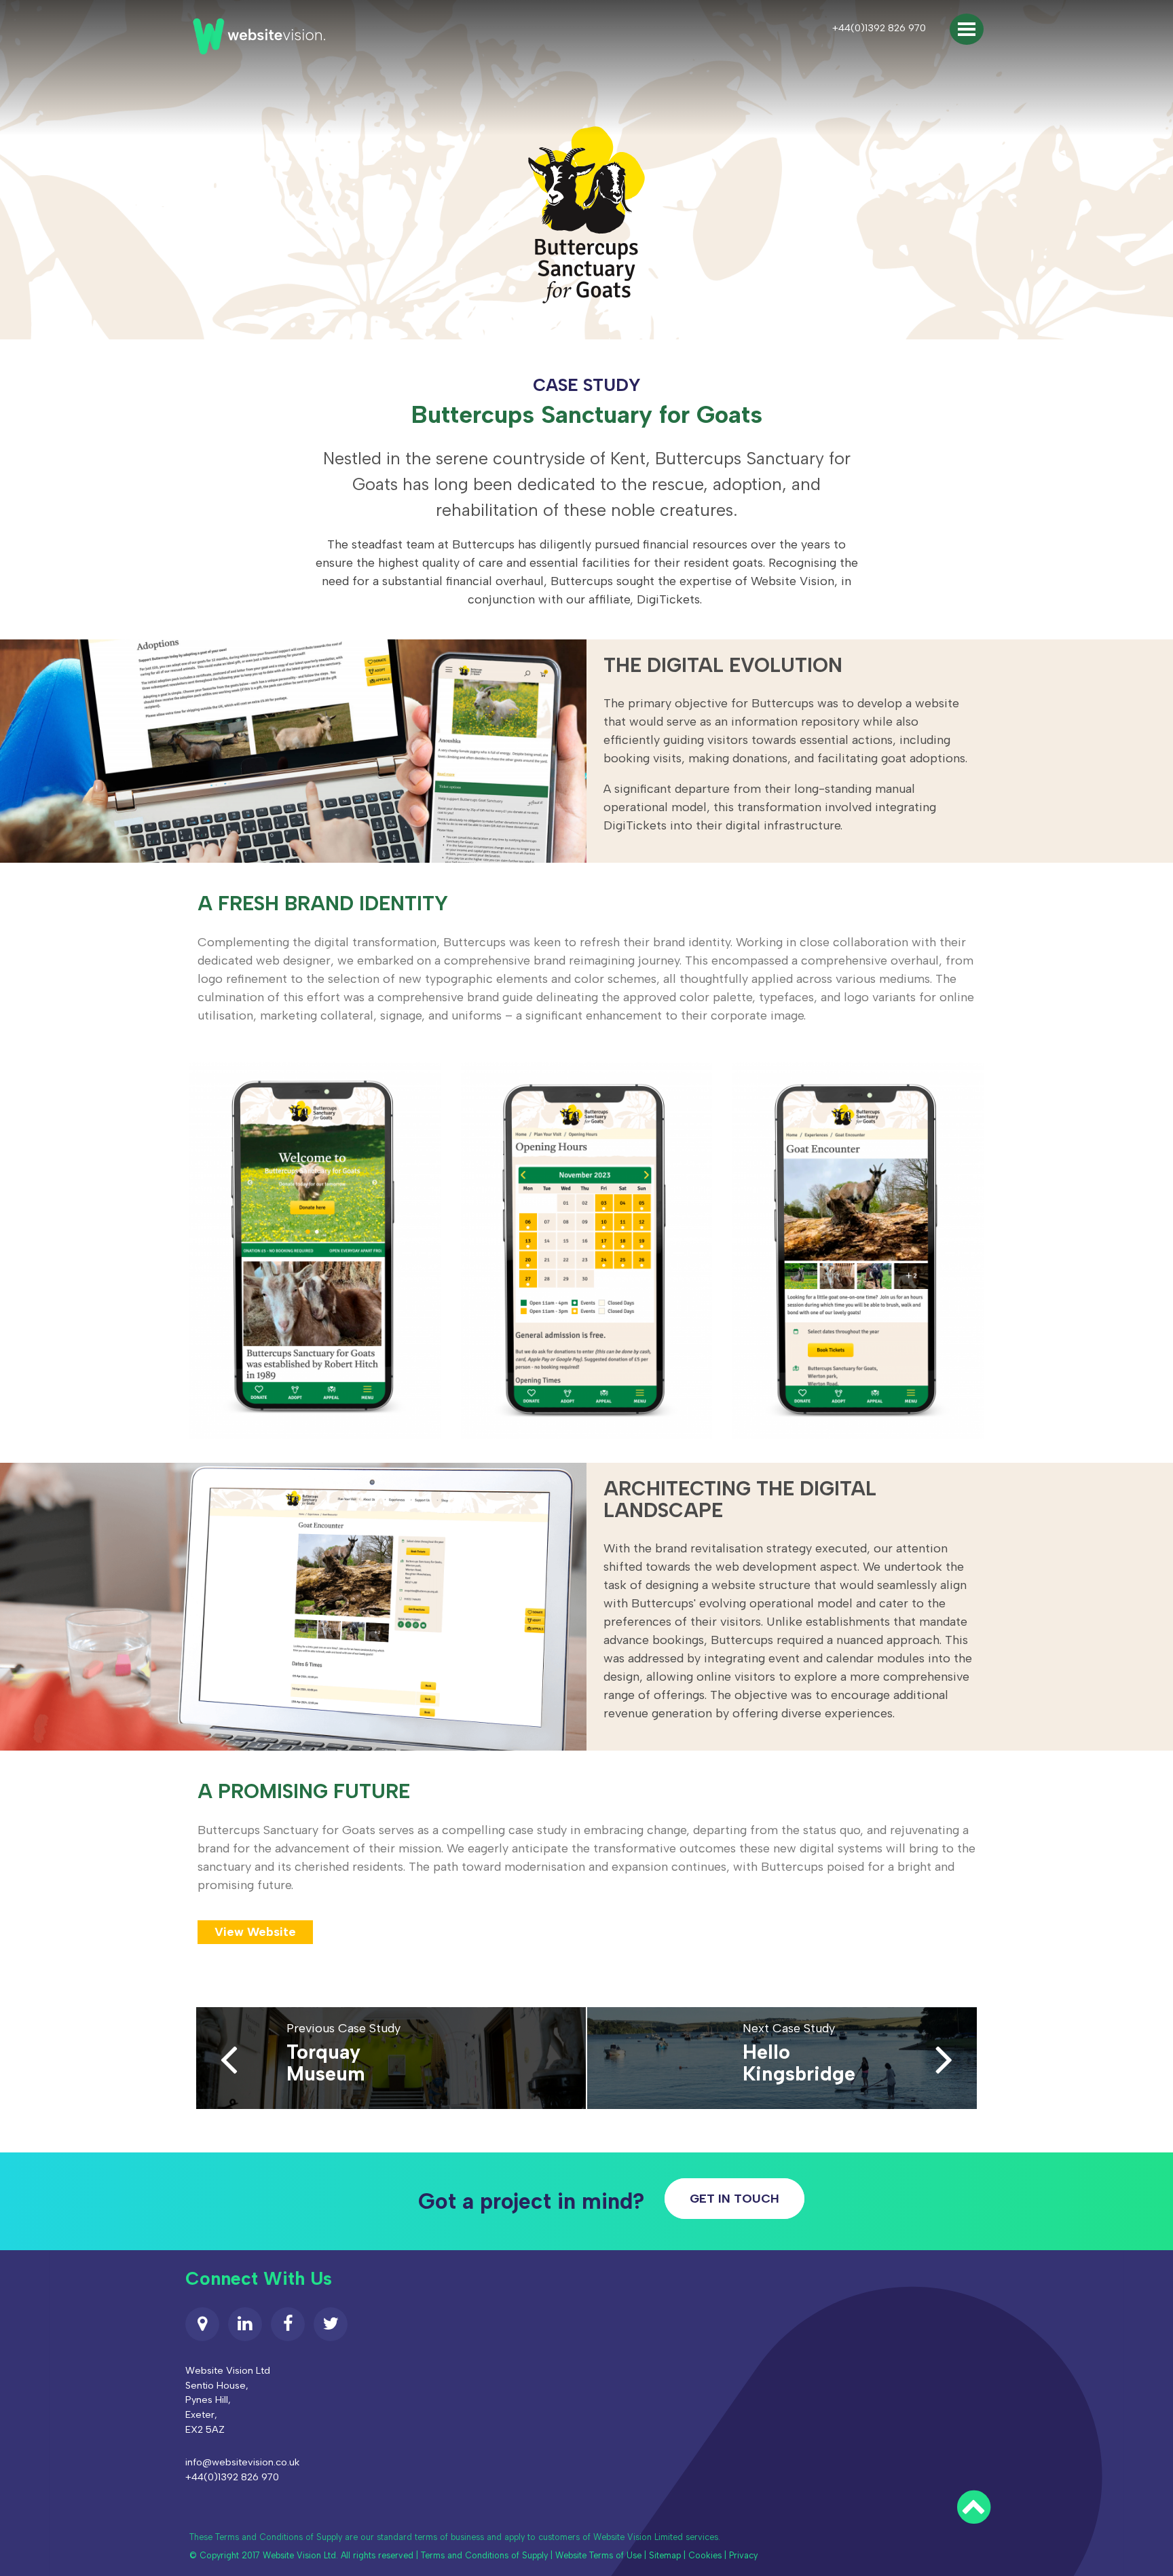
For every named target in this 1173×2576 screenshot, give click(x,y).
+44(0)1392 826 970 (879, 28)
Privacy (743, 2555)
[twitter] (331, 2324)
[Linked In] (245, 2324)
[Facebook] (288, 2324)
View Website (255, 1932)
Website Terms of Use (598, 2555)
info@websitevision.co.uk (242, 2462)
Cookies (705, 2555)
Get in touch (734, 2199)
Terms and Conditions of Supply (484, 2555)
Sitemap (665, 2555)
